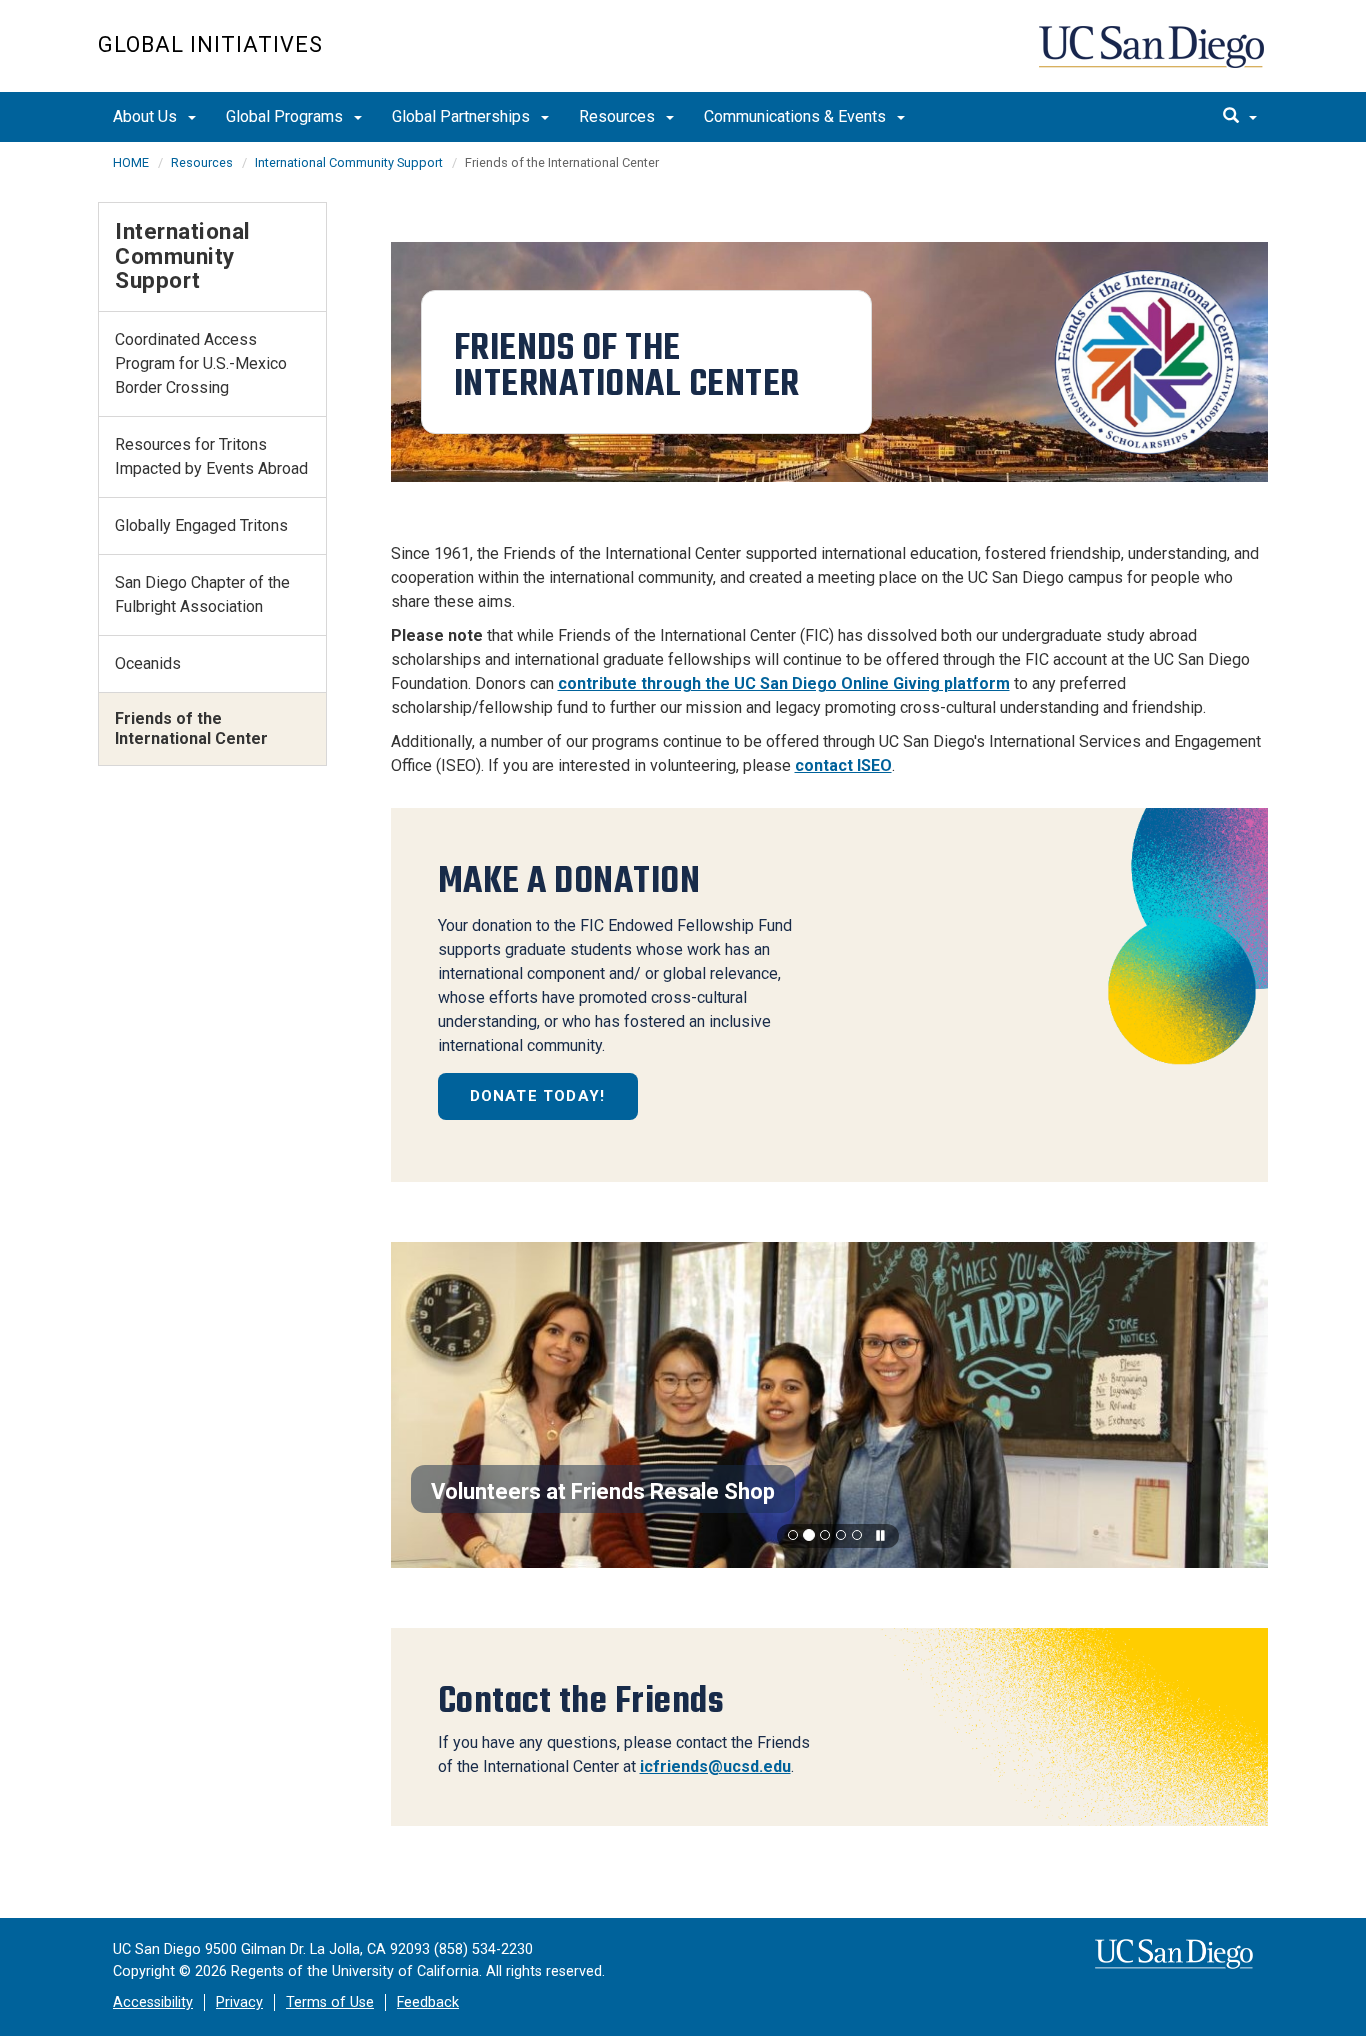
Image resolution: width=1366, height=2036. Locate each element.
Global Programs (286, 116)
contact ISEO (843, 765)
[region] (830, 1405)
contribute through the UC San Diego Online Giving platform (784, 683)
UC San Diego (1153, 56)
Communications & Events (797, 116)
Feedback (428, 2002)
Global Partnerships (463, 116)
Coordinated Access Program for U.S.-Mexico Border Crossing (201, 363)
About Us (147, 116)
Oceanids (148, 663)
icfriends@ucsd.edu (715, 1766)
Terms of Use (330, 2002)
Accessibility (153, 2002)
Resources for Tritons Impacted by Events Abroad (211, 456)
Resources (619, 116)
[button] (793, 1535)
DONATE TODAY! (538, 1096)
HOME (131, 162)
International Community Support (349, 162)
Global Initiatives (210, 44)
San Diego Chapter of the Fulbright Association (202, 594)
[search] (1240, 117)
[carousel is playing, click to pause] (881, 1536)
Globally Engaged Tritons (201, 525)
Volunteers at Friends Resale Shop (603, 1491)
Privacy (239, 2002)
